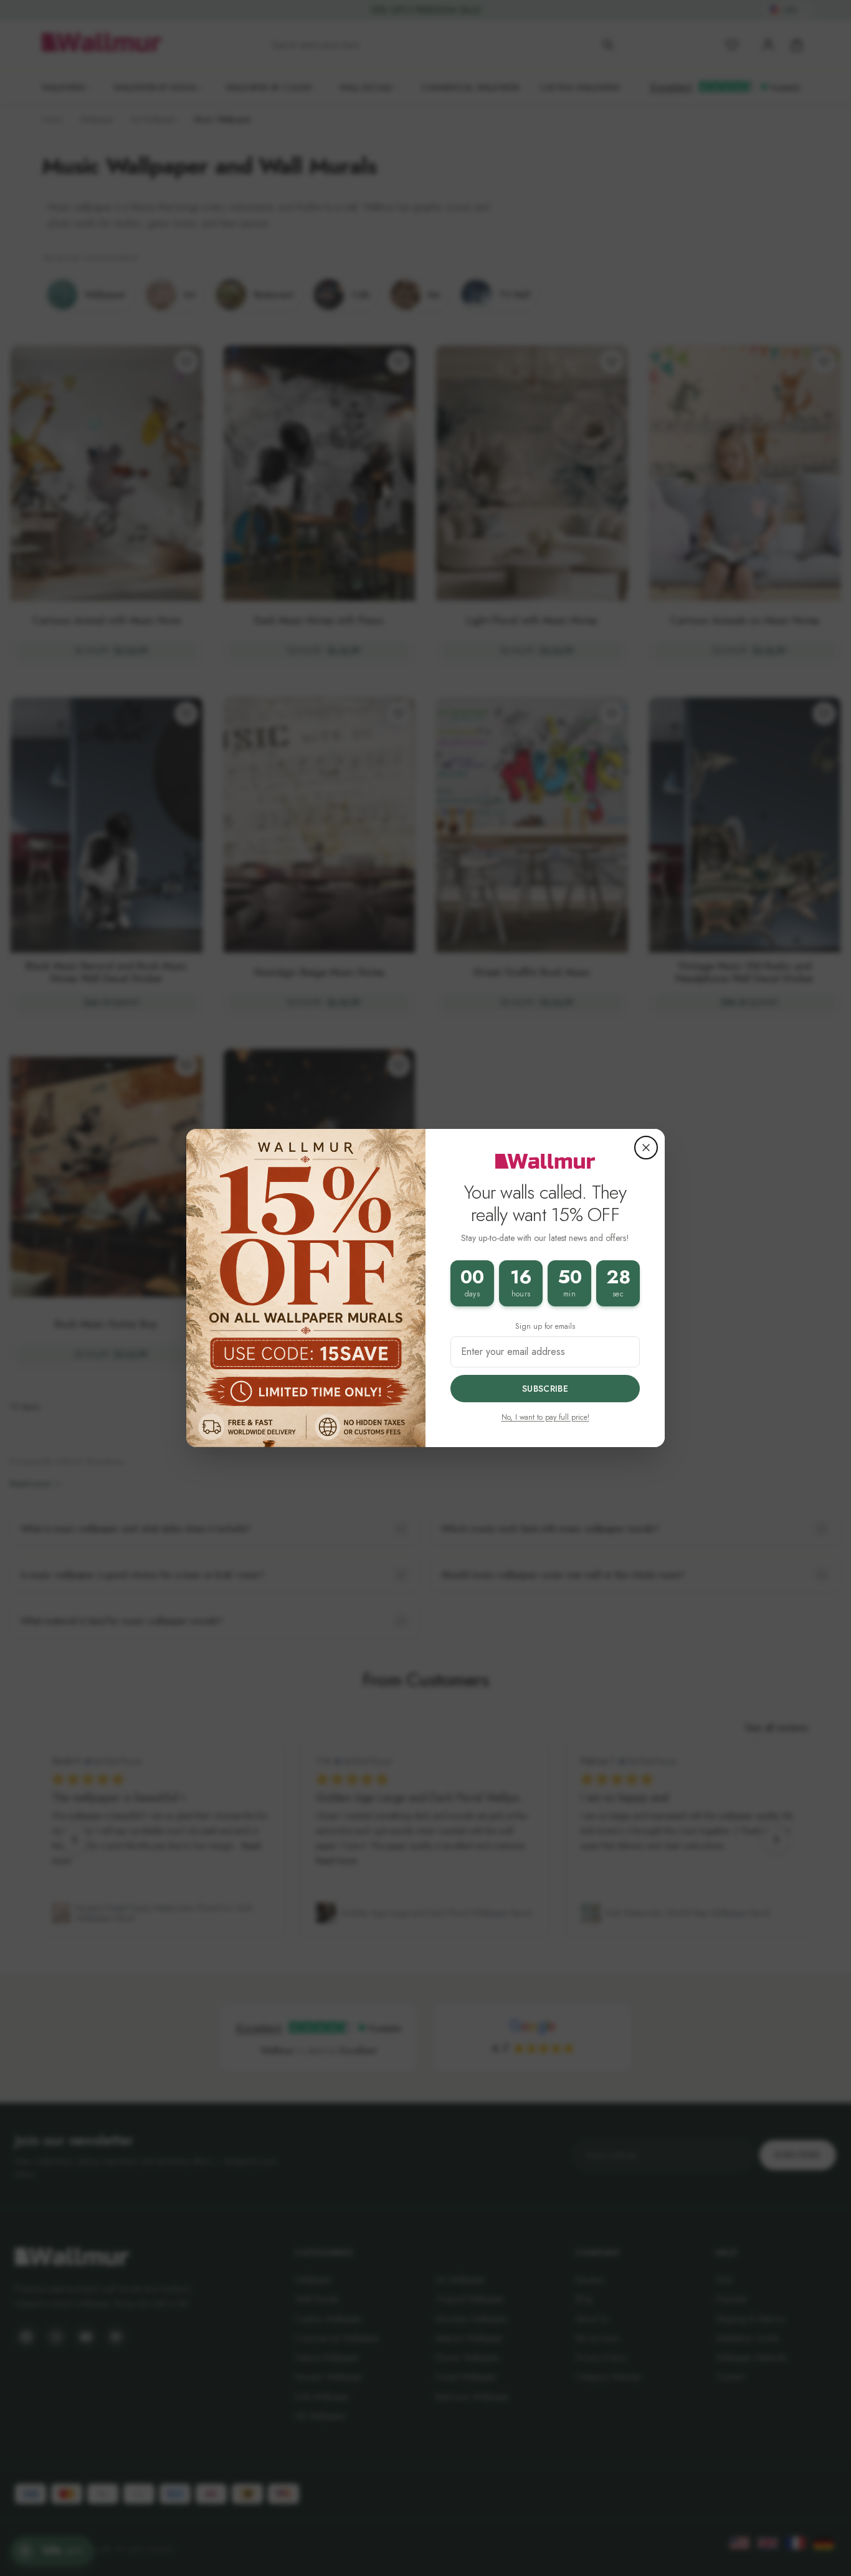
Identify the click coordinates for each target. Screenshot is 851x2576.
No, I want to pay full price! (545, 1417)
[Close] (646, 1148)
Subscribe (545, 1389)
